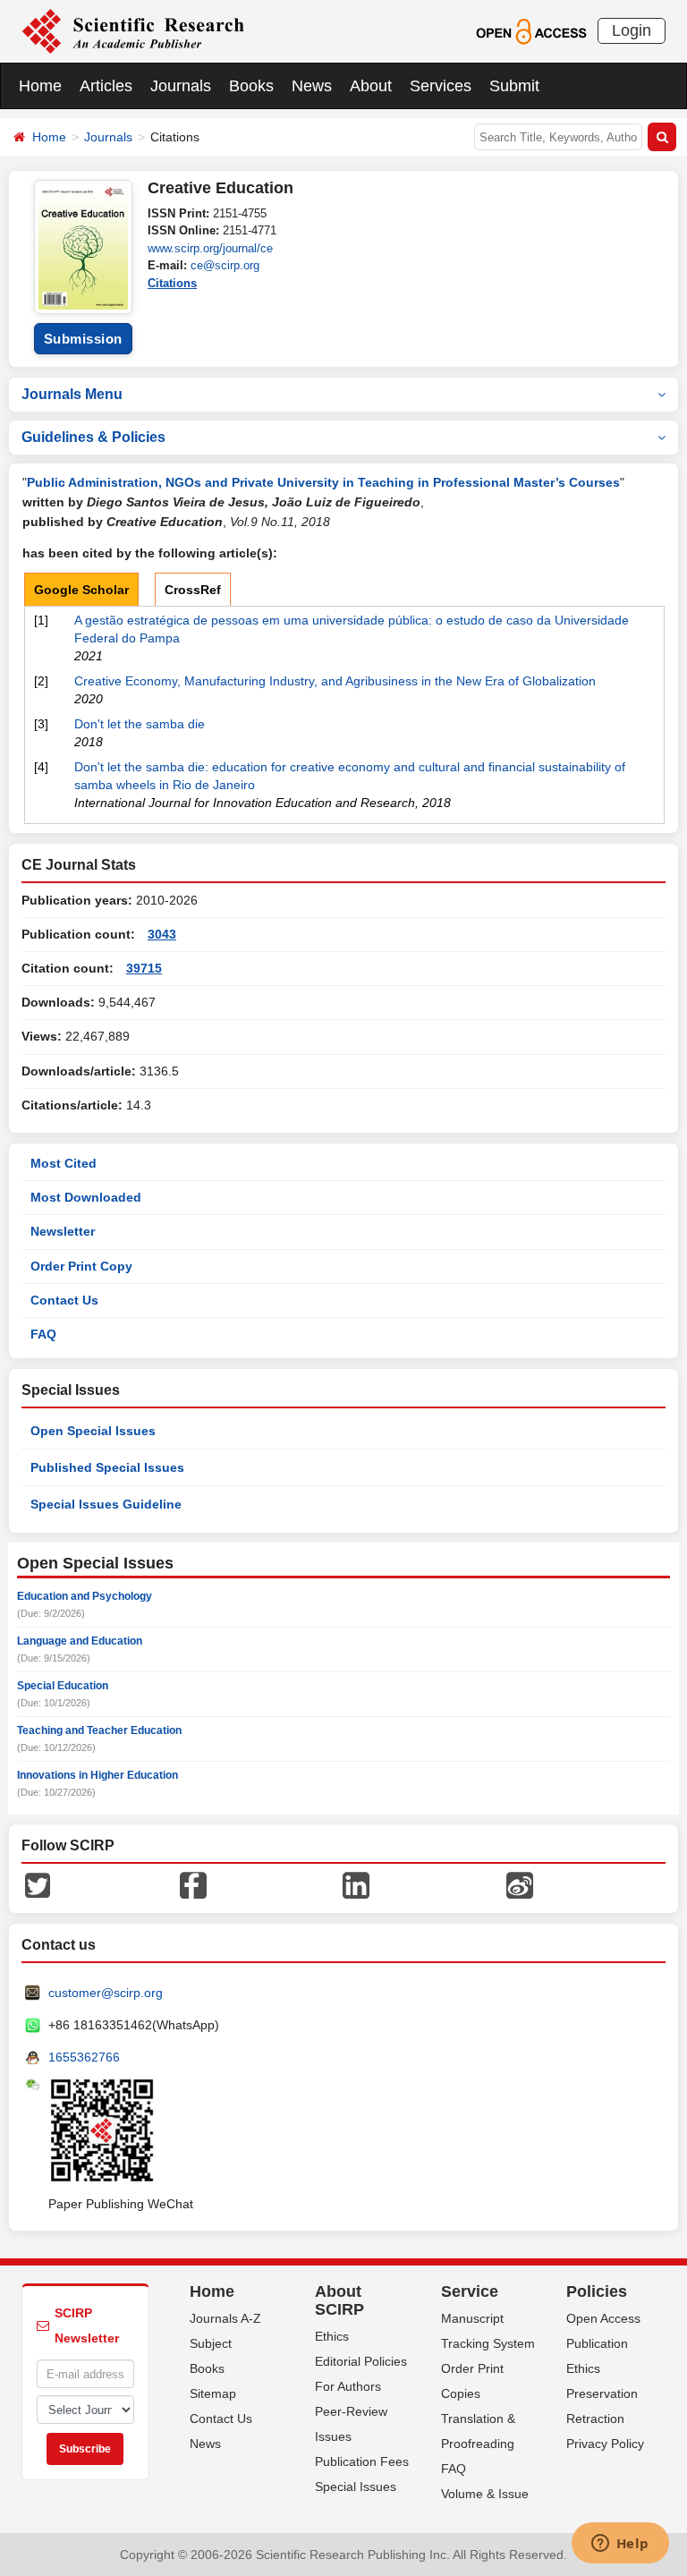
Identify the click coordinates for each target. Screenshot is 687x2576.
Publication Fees (362, 2461)
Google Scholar (81, 590)
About (371, 86)
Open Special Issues (93, 1431)
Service (470, 2291)
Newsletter (63, 1231)
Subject (211, 2343)
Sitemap (213, 2393)
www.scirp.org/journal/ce (210, 248)
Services (441, 86)
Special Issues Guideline (106, 1504)
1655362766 (84, 2057)
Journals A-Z (225, 2318)
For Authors (348, 2386)
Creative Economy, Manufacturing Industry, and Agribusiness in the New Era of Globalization (335, 681)
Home (40, 86)
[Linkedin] (356, 1884)
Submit (514, 86)
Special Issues (356, 2487)
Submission (83, 339)
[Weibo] (520, 1884)
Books (251, 86)
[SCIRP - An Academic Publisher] (133, 30)
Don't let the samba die (140, 724)
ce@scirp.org (225, 265)
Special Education (63, 1686)
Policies (597, 2291)
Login (632, 30)
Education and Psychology (85, 1596)
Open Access (603, 2318)
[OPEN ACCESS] (531, 30)
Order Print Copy (81, 1266)
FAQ (43, 1334)
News (312, 86)
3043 (162, 934)
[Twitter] (38, 1884)
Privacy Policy (605, 2444)
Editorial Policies (361, 2361)
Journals (181, 86)
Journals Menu (72, 394)
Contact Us (64, 1300)
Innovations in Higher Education (98, 1775)
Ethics (332, 2336)
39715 (144, 968)
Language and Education (80, 1641)
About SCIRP (339, 2300)
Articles (106, 86)
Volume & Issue (485, 2494)
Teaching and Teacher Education (99, 1730)
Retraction (595, 2419)
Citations (172, 283)
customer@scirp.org (106, 1993)
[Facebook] (193, 1884)
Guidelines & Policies (93, 437)
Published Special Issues (107, 1467)
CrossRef (193, 590)
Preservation (602, 2393)
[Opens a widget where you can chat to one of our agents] (620, 2545)
